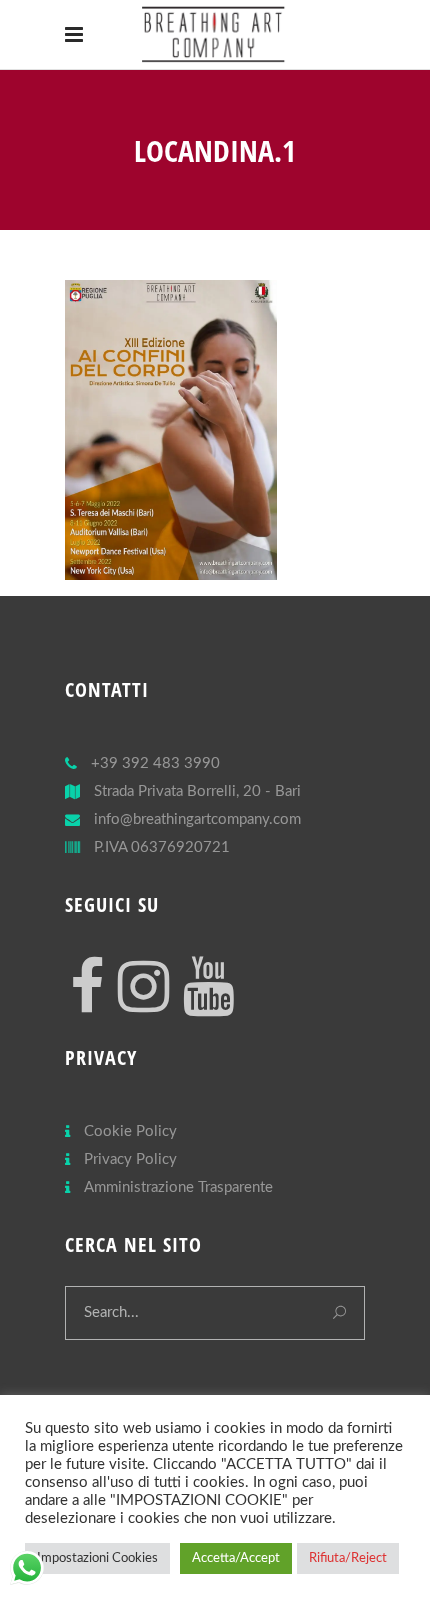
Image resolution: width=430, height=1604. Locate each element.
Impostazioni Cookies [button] (97, 1558)
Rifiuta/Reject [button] (348, 1558)
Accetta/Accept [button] (236, 1558)
